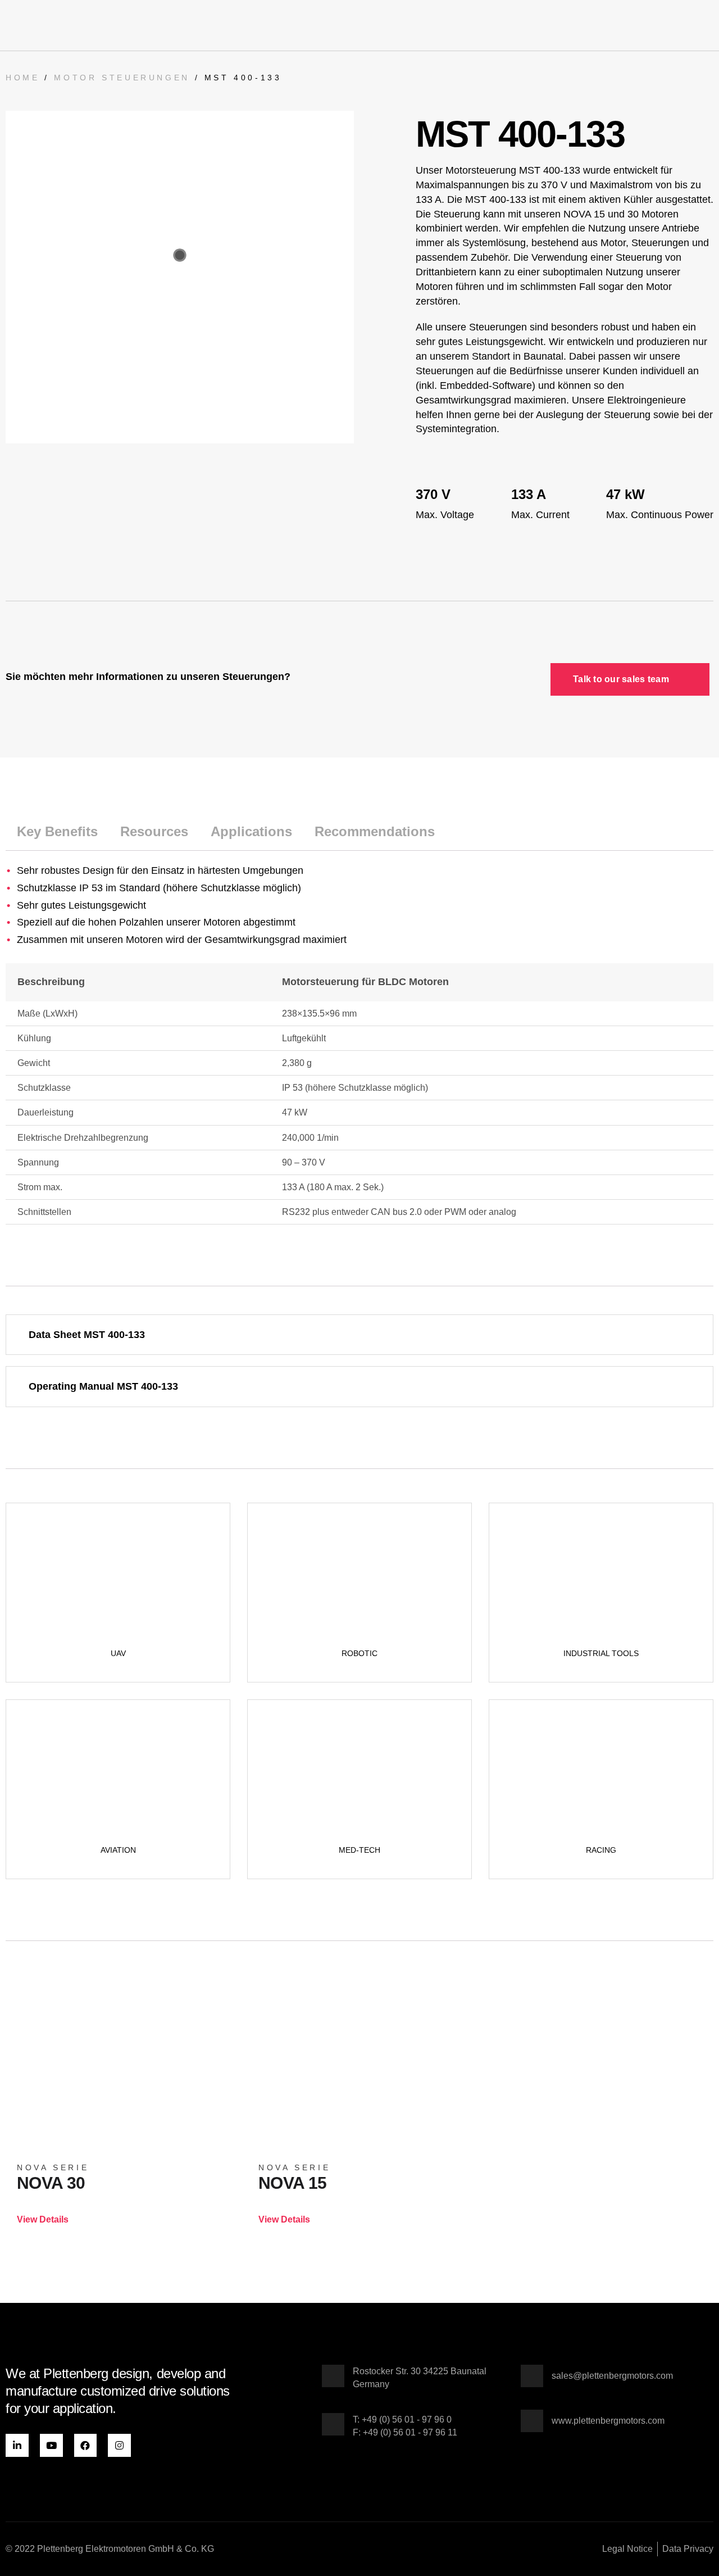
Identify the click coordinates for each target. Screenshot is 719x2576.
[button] (706, 25)
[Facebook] (86, 2445)
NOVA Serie (53, 2167)
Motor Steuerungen (122, 78)
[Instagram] (119, 2445)
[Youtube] (51, 2445)
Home (22, 78)
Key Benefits (57, 831)
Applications (251, 831)
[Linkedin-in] (17, 2445)
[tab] (57, 832)
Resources (154, 831)
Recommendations (375, 831)
